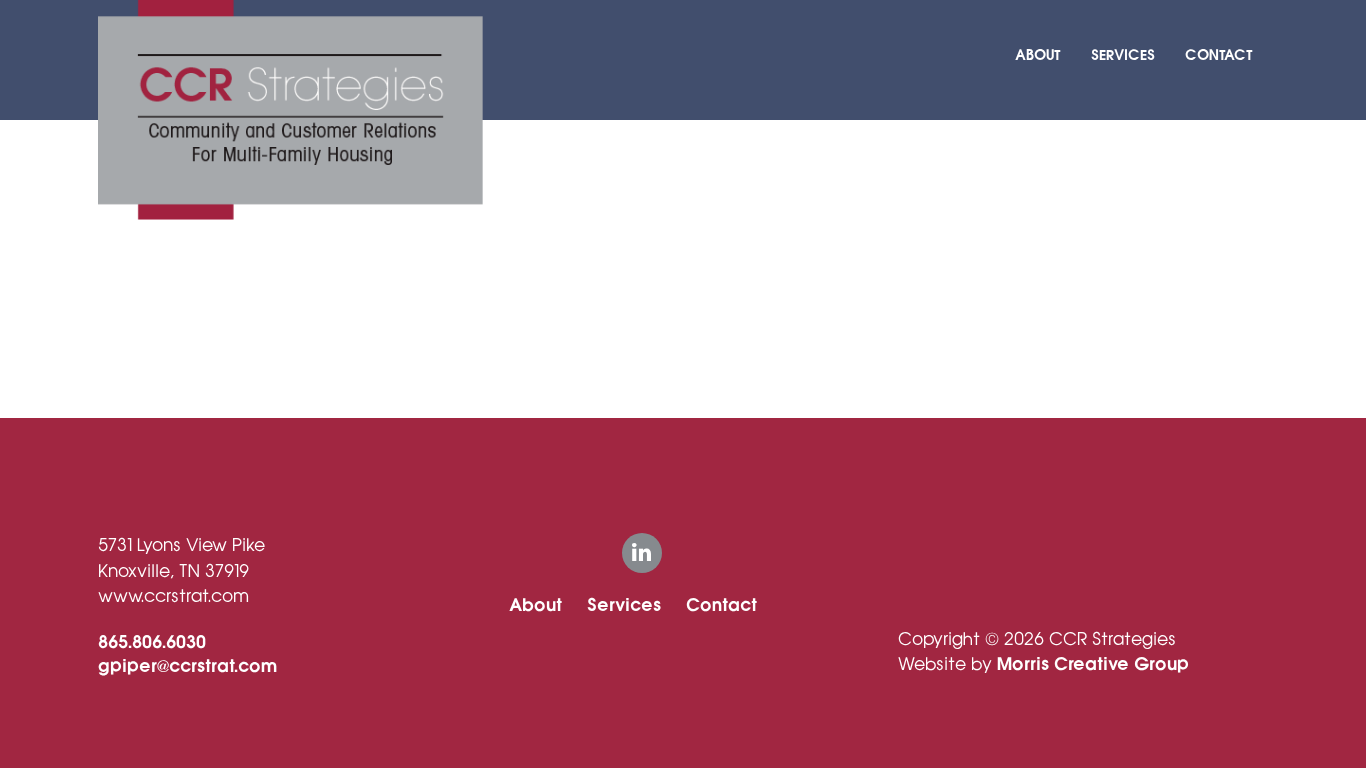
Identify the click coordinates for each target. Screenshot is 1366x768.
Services (1123, 55)
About (1038, 55)
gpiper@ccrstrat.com (187, 666)
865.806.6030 (152, 642)
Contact (1219, 55)
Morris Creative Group (1093, 664)
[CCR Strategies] (290, 109)
